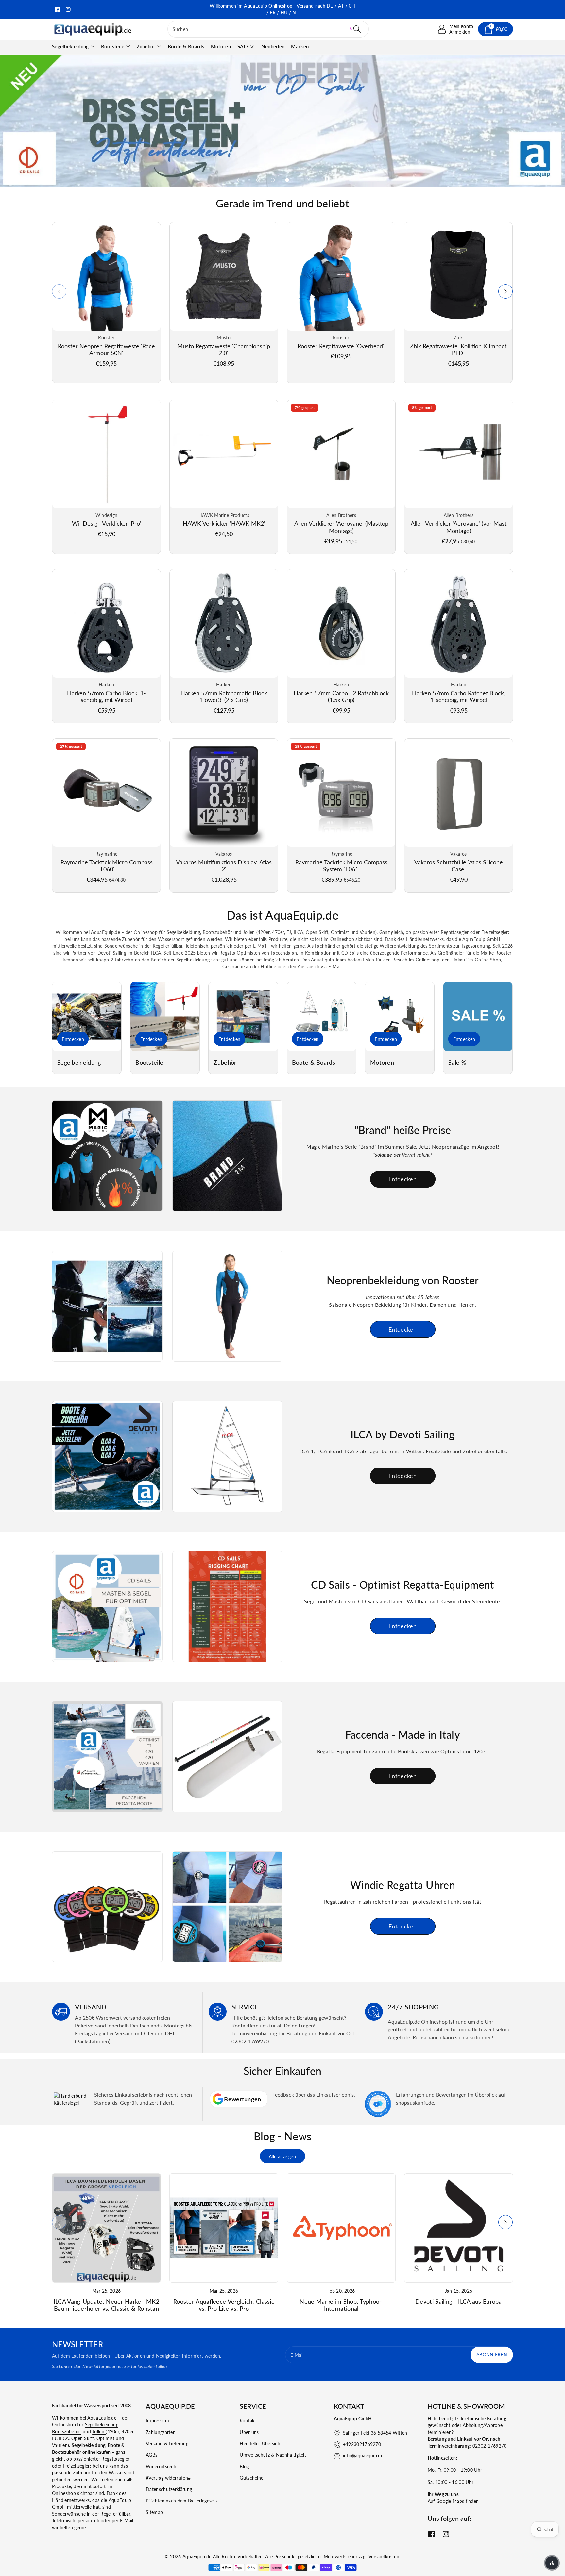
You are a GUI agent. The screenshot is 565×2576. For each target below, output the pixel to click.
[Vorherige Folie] (238, 180)
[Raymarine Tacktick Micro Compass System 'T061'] (341, 793)
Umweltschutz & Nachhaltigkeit (273, 2455)
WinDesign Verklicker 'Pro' (107, 523)
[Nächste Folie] (308, 180)
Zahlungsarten (161, 2432)
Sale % (457, 1063)
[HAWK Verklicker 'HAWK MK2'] (224, 454)
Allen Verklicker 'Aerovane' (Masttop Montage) (341, 527)
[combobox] (268, 29)
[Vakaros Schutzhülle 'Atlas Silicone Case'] (459, 793)
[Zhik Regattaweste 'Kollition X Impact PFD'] (458, 277)
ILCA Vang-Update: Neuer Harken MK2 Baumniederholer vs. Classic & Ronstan (106, 2305)
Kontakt (248, 2421)
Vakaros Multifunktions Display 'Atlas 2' (224, 866)
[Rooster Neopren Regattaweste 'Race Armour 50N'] (106, 277)
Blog (244, 2466)
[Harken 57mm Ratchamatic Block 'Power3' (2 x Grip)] (224, 623)
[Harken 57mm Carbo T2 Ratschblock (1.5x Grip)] (341, 623)
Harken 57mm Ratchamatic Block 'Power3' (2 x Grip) (224, 697)
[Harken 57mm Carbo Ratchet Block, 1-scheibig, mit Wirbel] (459, 623)
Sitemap (154, 2512)
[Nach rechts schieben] (505, 291)
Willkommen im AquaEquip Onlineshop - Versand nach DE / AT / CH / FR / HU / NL (282, 9)
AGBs (152, 2455)
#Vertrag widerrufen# (168, 2478)
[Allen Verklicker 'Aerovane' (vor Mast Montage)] (459, 454)
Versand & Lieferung (167, 2444)
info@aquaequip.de (363, 2456)
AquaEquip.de (197, 2557)
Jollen (99, 2431)
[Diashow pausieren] (325, 180)
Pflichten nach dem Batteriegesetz (182, 2501)
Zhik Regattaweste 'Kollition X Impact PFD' (458, 350)
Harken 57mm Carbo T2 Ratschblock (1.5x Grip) (341, 697)
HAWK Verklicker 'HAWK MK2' (224, 523)
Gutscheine (251, 2478)
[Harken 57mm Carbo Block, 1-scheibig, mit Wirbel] (106, 623)
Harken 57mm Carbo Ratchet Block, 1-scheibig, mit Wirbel (459, 697)
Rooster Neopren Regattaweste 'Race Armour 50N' (106, 350)
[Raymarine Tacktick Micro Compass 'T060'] (106, 793)
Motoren (382, 1063)
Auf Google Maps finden (453, 2501)
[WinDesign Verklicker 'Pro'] (106, 454)
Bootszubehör (67, 2431)
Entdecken (73, 1039)
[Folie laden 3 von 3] (287, 180)
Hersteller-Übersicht (261, 2444)
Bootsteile (113, 46)
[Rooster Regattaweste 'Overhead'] (341, 277)
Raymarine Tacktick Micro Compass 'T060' (107, 866)
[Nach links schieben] (59, 291)
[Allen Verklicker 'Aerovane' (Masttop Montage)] (341, 454)
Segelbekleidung (70, 46)
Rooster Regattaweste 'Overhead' (341, 346)
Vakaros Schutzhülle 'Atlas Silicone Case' (459, 866)
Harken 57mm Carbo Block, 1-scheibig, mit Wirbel (106, 697)
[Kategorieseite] (87, 1017)
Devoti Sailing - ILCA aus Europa (459, 2301)
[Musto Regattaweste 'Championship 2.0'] (224, 277)
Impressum (157, 2421)
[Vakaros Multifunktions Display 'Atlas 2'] (224, 793)
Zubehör (146, 46)
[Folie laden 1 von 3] (258, 180)
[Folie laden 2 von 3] (273, 180)
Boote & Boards (314, 1063)
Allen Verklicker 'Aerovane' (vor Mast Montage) (459, 527)
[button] (351, 29)
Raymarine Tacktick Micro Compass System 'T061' (341, 866)
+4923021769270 (362, 2444)
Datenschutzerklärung (169, 2489)
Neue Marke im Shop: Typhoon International (341, 2305)
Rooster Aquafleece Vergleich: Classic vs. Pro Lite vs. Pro (224, 2305)
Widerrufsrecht (162, 2466)
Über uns (249, 2432)
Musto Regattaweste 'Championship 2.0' (224, 350)
